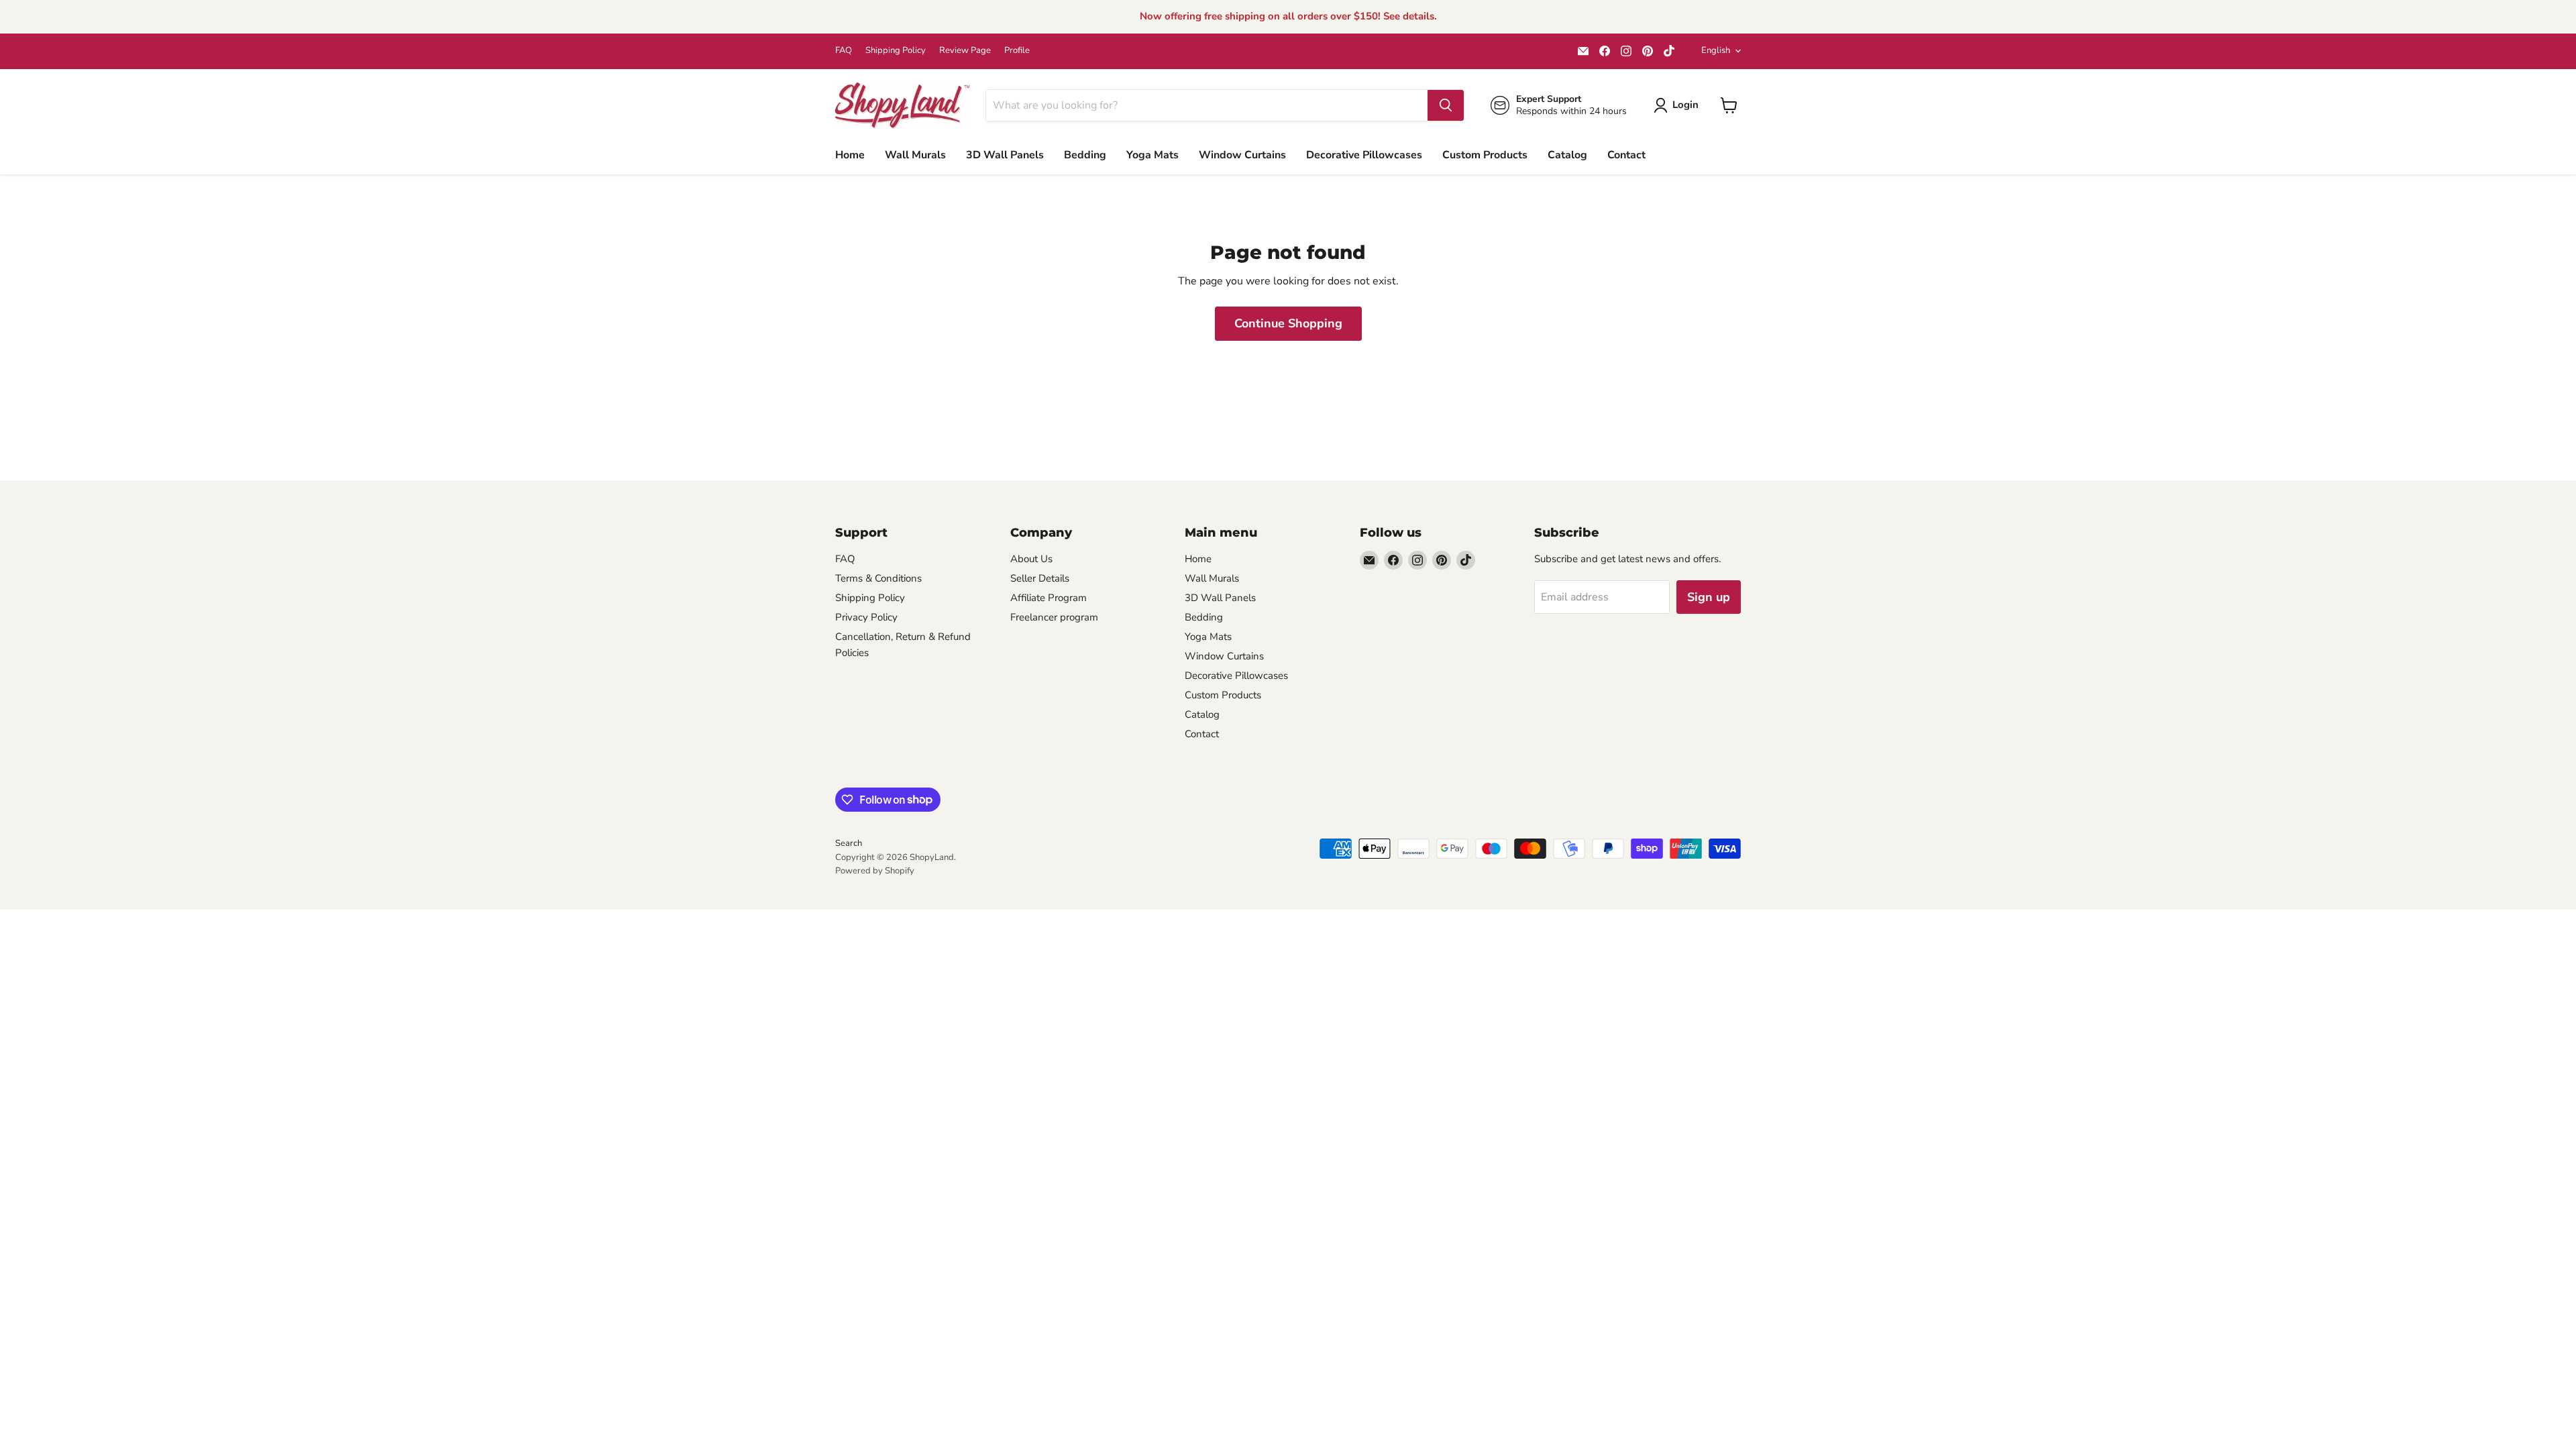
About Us (1031, 559)
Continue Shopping (1288, 323)
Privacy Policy (866, 617)
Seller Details (1040, 578)
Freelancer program (1054, 617)
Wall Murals (915, 155)
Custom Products (1485, 155)
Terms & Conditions (878, 578)
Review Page (965, 51)
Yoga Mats (1152, 155)
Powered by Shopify (875, 871)
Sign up (1709, 597)
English (1716, 50)
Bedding (1085, 155)
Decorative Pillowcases (1364, 155)
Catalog (1567, 155)
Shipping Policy (896, 51)
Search (849, 843)
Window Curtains (1242, 155)
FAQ (844, 51)
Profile (1017, 51)
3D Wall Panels (1005, 155)
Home (850, 155)
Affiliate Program (1049, 598)
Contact (1626, 155)
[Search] (1446, 105)
